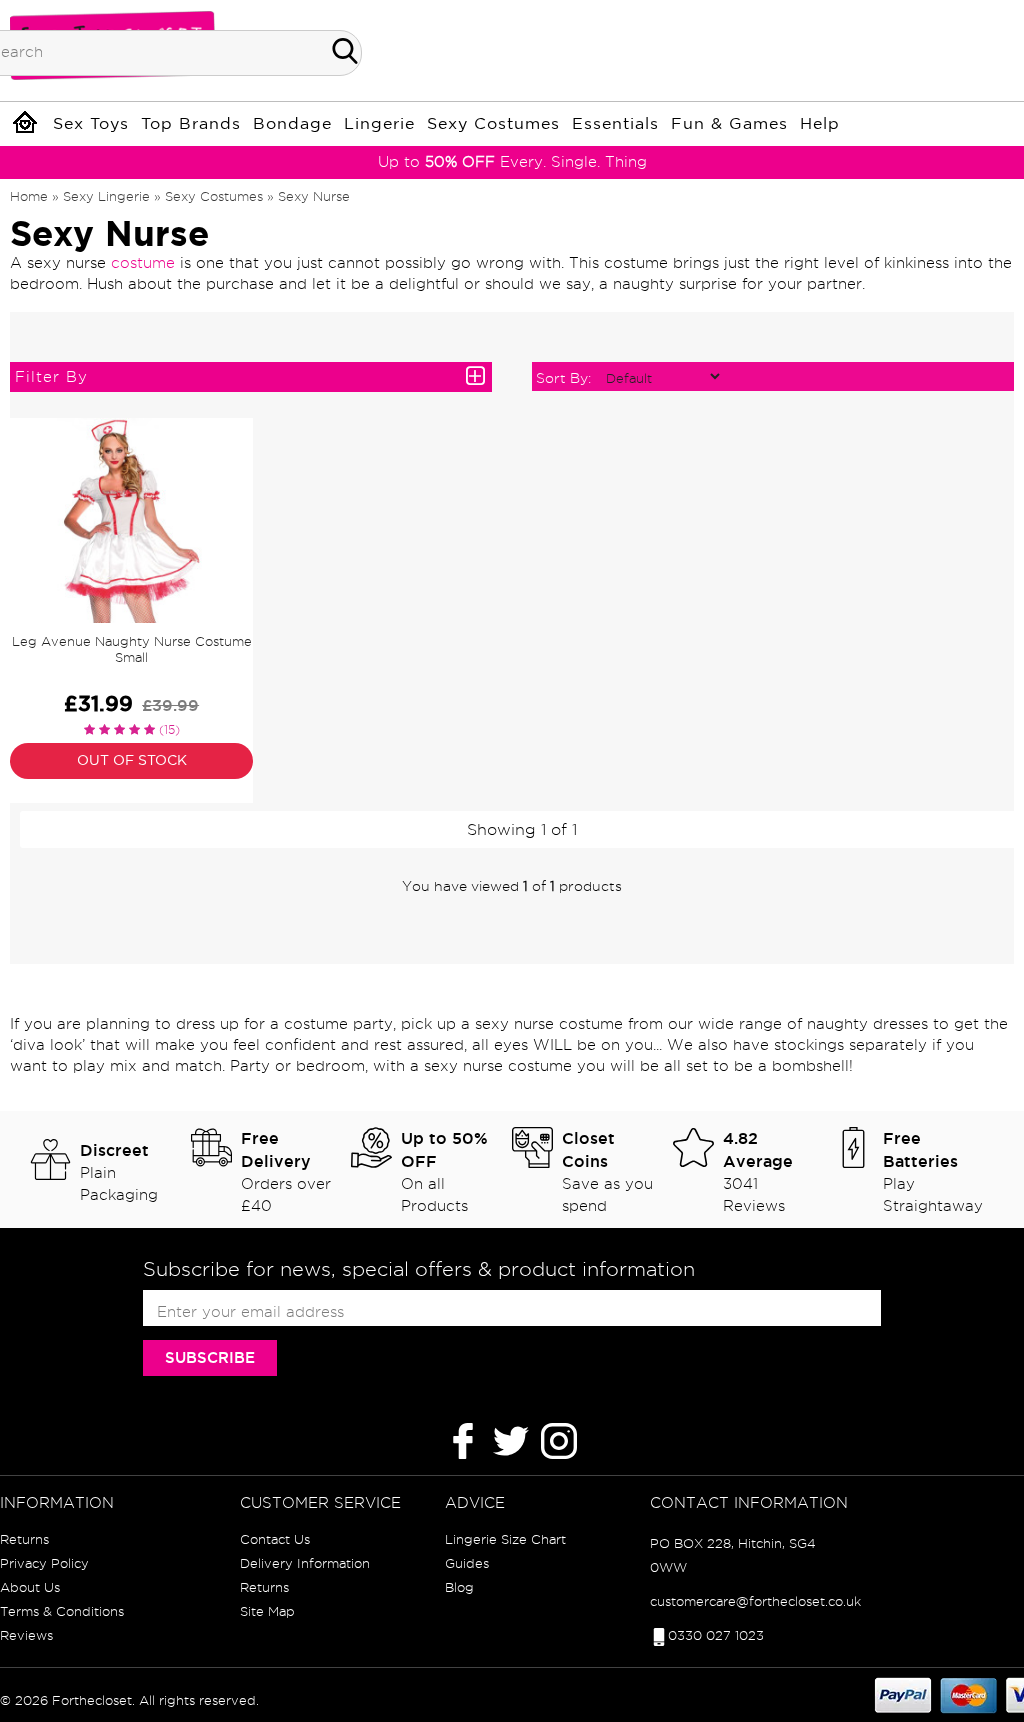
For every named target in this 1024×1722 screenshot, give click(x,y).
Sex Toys (91, 124)
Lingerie (379, 124)
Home (29, 196)
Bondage (292, 124)
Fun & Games (729, 124)
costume (143, 263)
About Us (30, 1587)
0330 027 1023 (716, 1635)
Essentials (615, 124)
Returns (24, 1539)
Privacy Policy (44, 1563)
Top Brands (191, 124)
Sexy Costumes (493, 124)
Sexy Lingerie (106, 196)
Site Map (267, 1611)
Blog (459, 1587)
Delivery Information (305, 1563)
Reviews (26, 1635)
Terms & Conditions (62, 1611)
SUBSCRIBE (210, 1357)
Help (820, 124)
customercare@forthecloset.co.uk (755, 1601)
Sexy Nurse (314, 196)
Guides (467, 1563)
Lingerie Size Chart (505, 1539)
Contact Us (275, 1539)
